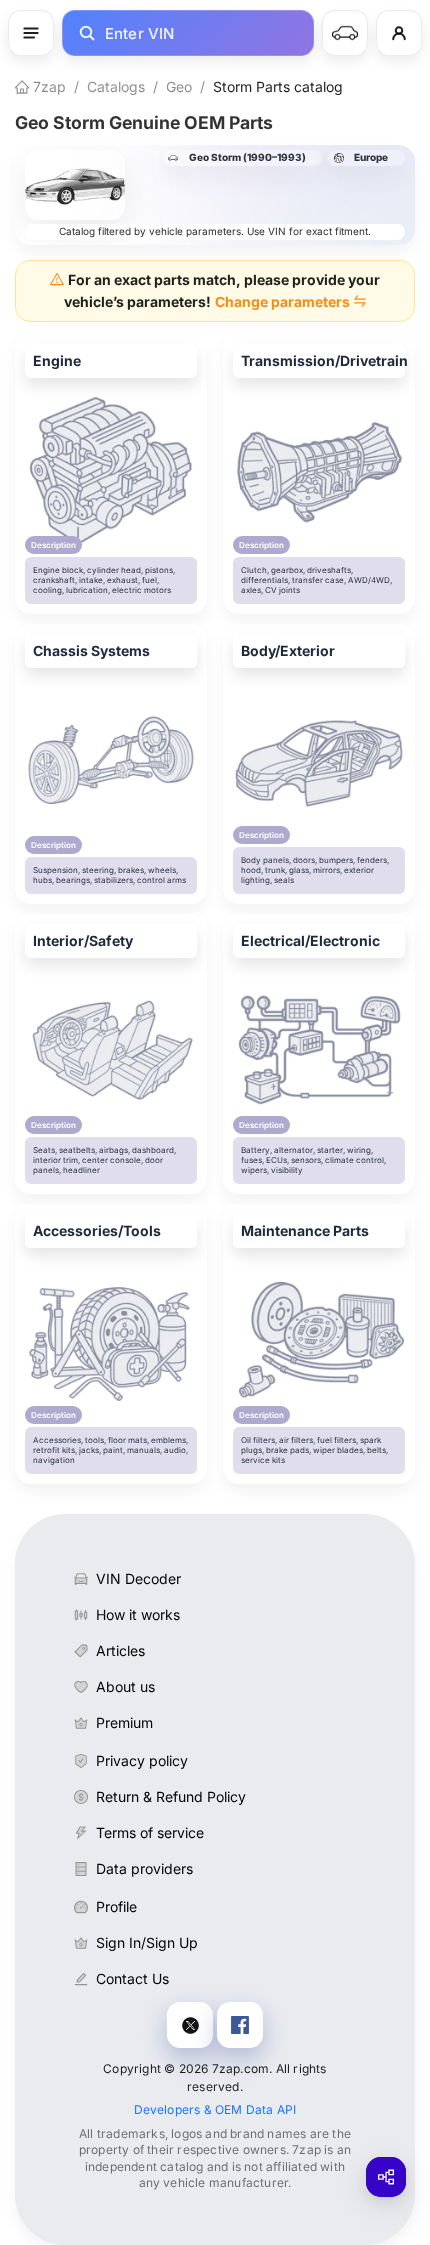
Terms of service (150, 1832)
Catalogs (116, 86)
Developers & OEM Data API (215, 2109)
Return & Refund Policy (171, 1796)
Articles (120, 1650)
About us (125, 1686)
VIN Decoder (138, 1578)
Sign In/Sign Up (147, 1942)
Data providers (144, 1868)
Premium (124, 1722)
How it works (138, 1614)
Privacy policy (142, 1760)
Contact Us (132, 1978)
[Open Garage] (345, 33)
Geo (179, 86)
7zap (47, 86)
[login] (399, 33)
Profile (116, 1906)
